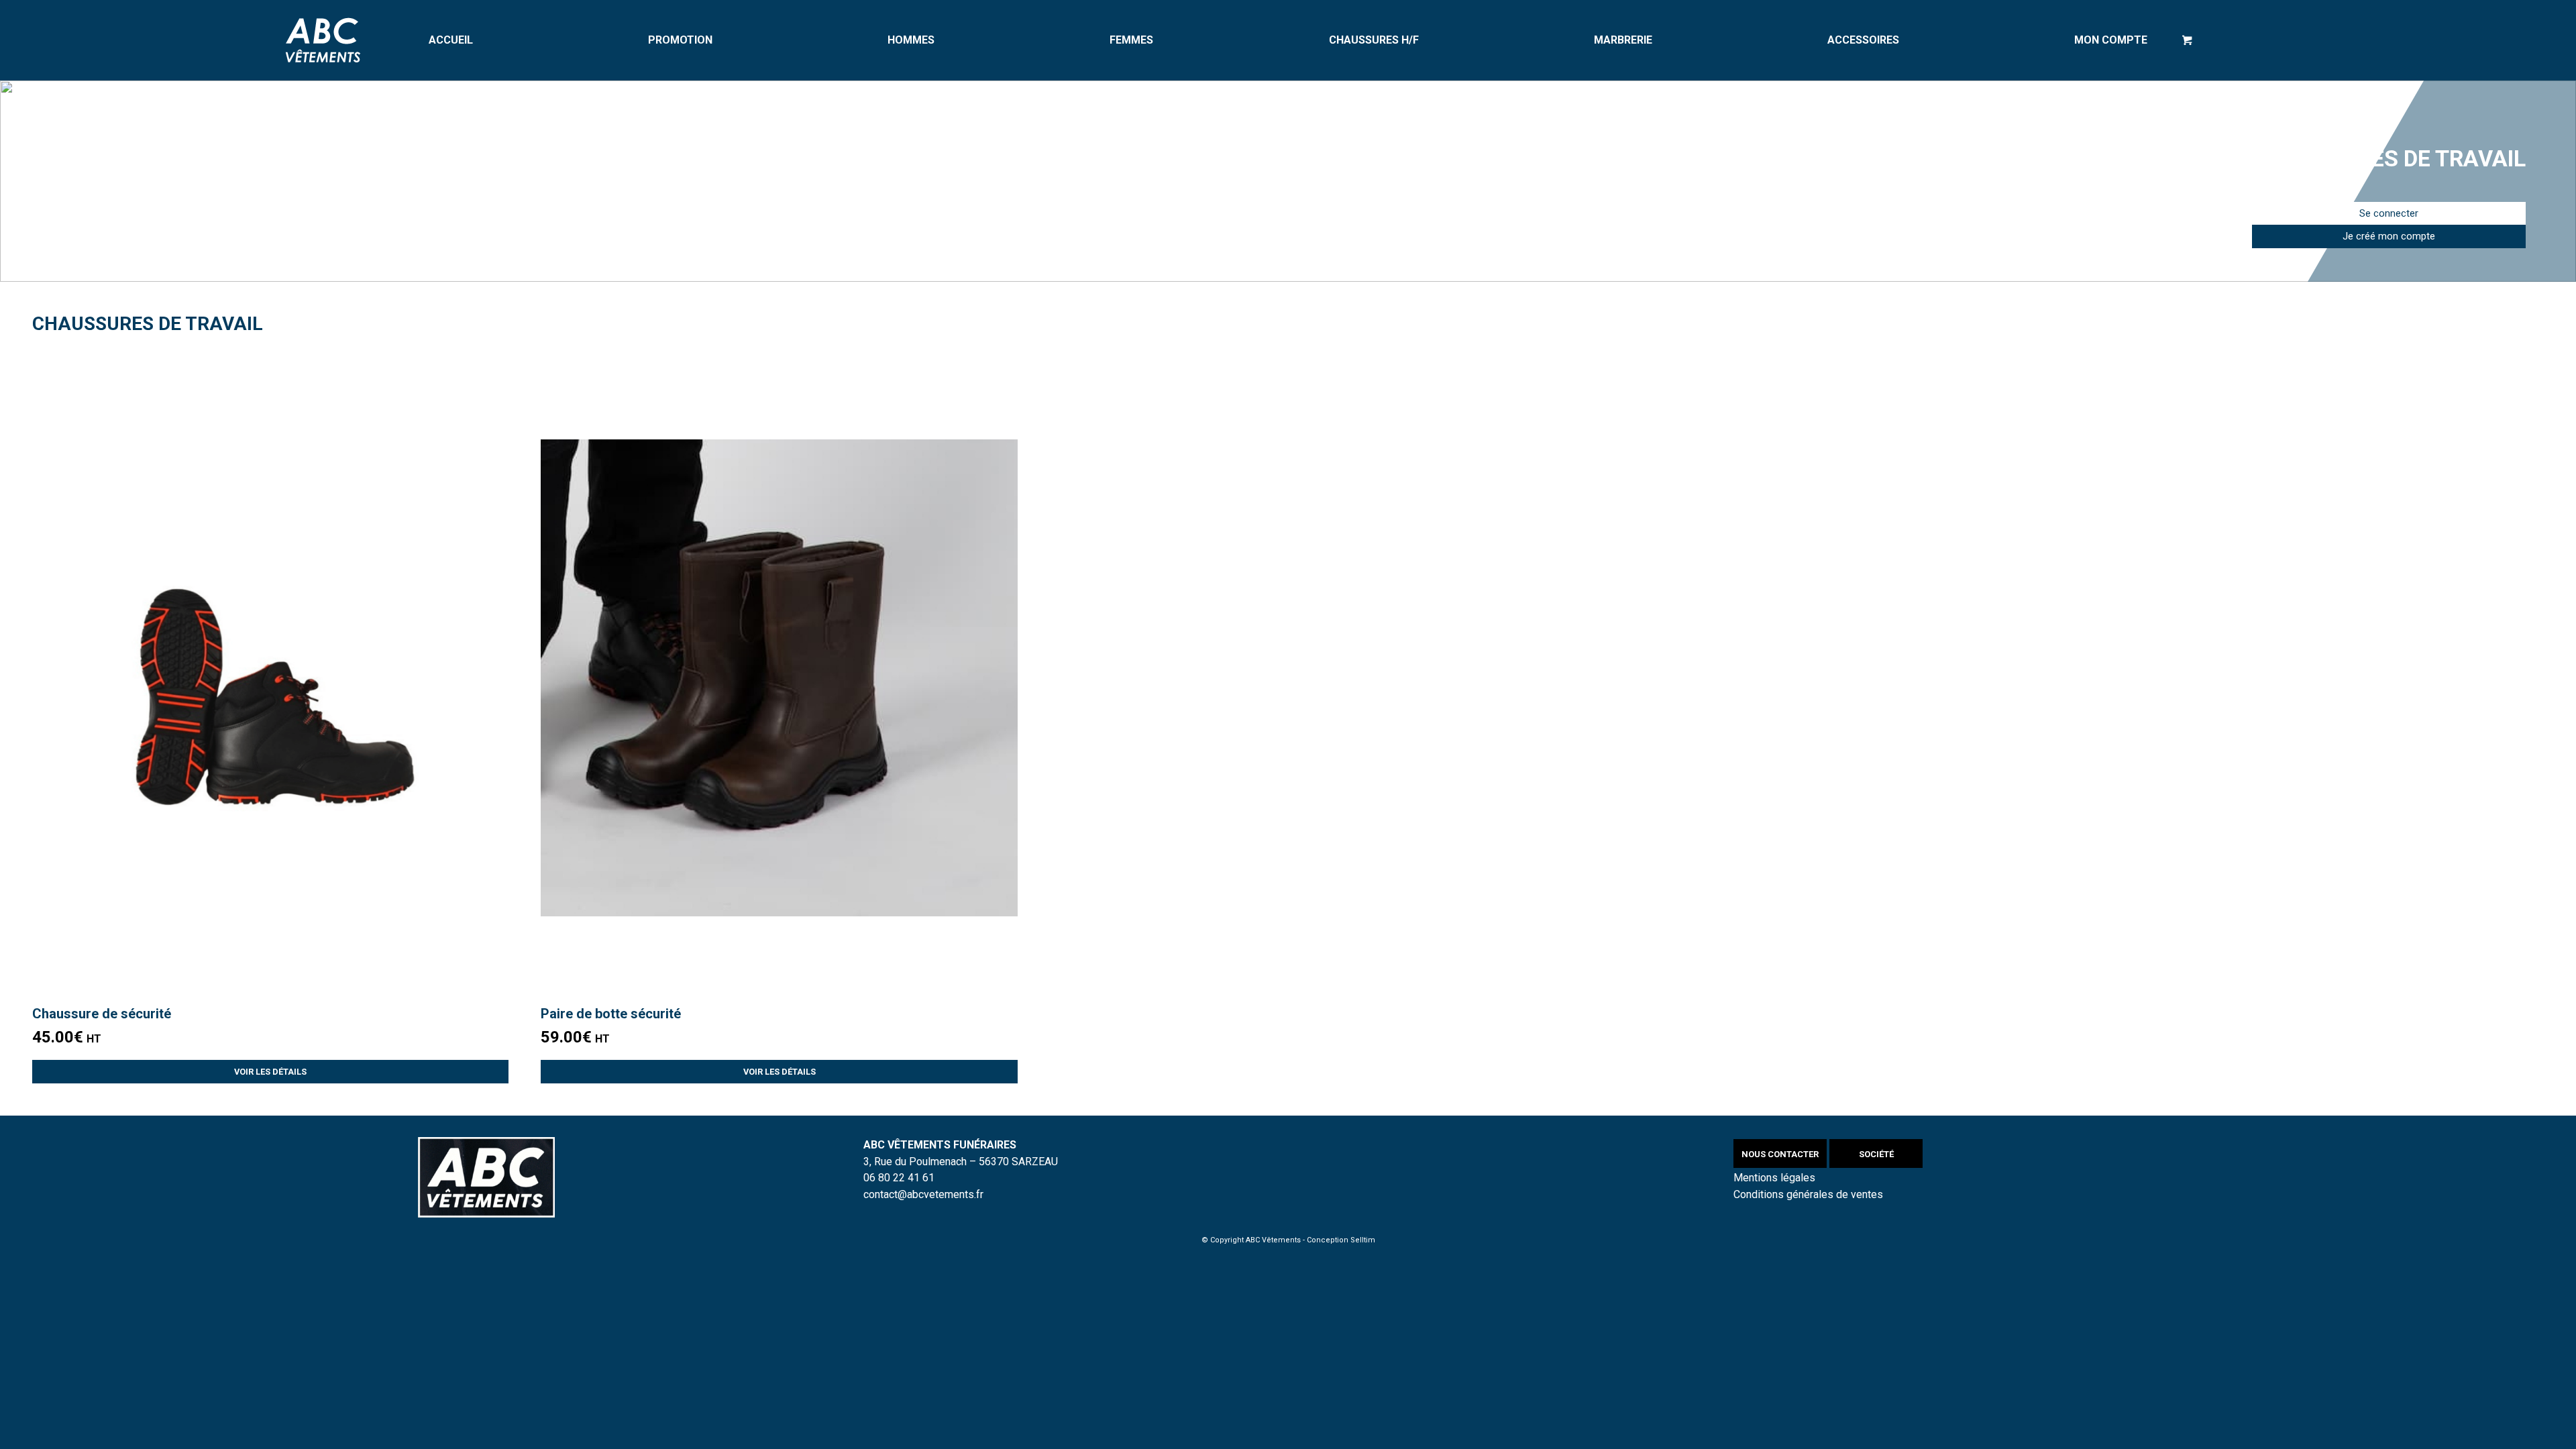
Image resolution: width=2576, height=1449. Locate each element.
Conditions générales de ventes (1808, 1194)
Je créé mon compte (2389, 236)
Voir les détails (270, 1072)
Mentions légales (1774, 1178)
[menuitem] (451, 40)
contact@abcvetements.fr (923, 1194)
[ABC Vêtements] (323, 40)
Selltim (1363, 1240)
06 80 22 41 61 (899, 1178)
